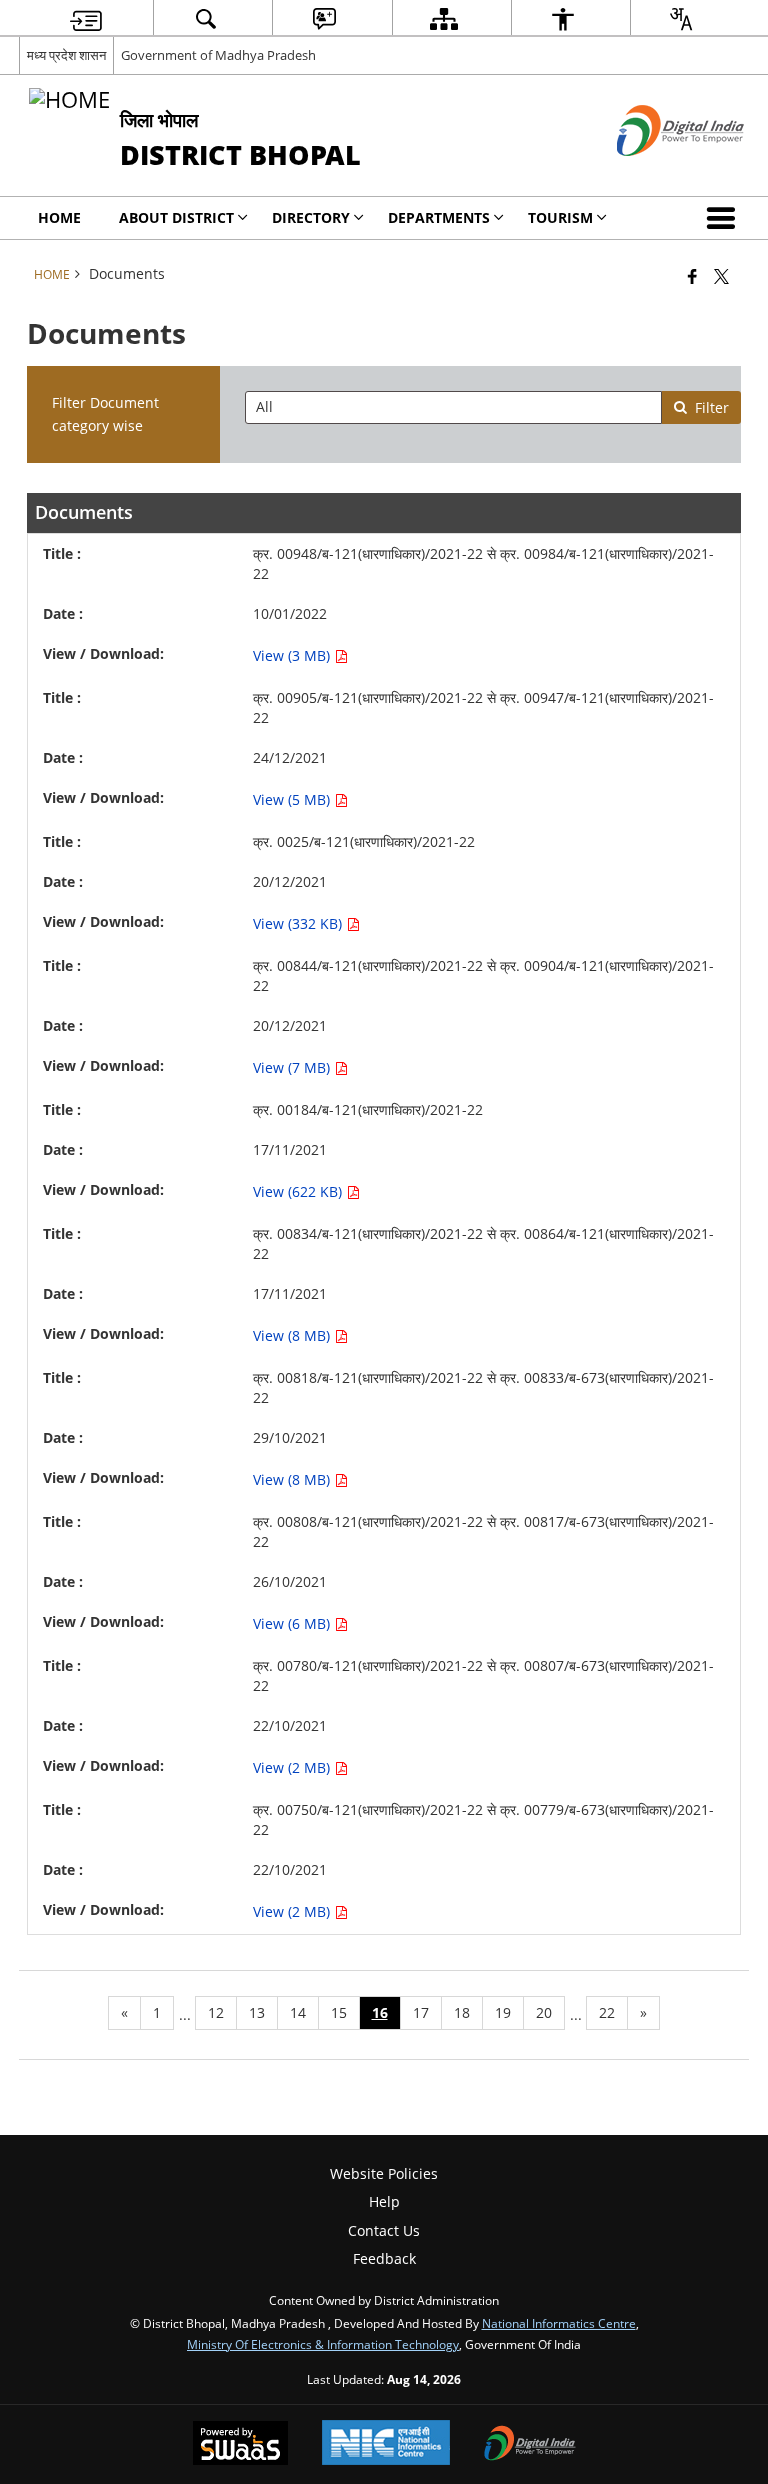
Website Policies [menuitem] (384, 2173)
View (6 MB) (293, 1623)
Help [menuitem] (384, 2201)
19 (503, 2012)
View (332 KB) (299, 923)
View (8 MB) (293, 1335)
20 (544, 2012)
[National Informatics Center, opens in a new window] (386, 2444)
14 (298, 2012)
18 (462, 2012)
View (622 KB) (299, 1191)
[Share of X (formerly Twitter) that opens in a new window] (721, 276)
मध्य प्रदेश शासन (66, 55)
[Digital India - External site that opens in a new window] (655, 172)
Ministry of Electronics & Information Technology (323, 2344)
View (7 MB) (293, 1067)
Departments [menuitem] (439, 217)
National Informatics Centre (559, 2323)
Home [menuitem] (59, 217)
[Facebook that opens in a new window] (692, 276)
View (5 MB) (293, 799)
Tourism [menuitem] (560, 217)
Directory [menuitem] (311, 217)
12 (216, 2012)
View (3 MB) (293, 655)
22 (607, 2012)
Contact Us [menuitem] (384, 2230)
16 (380, 2012)
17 (421, 2012)
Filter (712, 407)
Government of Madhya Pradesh (218, 55)
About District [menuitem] (176, 217)
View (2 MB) (293, 1767)
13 (257, 2012)
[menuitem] (86, 18)
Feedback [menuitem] (384, 2258)
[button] (725, 218)
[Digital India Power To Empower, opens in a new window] (530, 2445)
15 (339, 2012)
